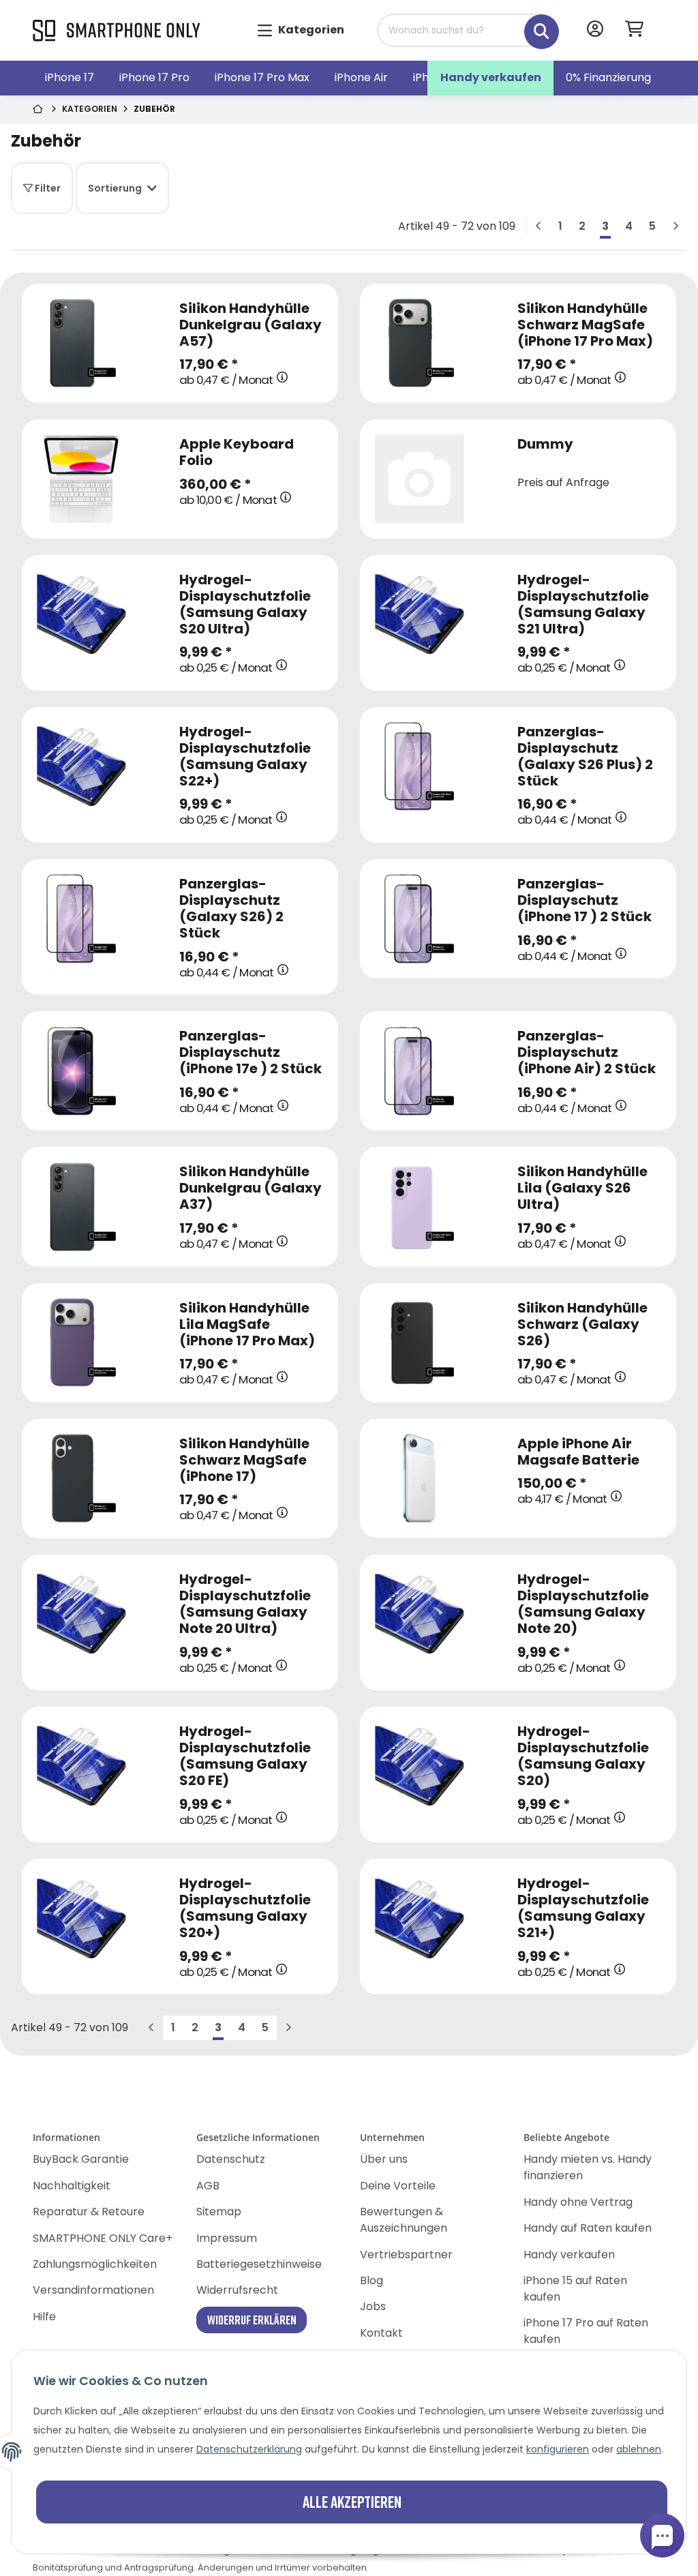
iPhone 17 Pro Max (262, 77)
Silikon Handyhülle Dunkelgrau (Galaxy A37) (251, 1188)
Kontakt (381, 2333)
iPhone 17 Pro (154, 77)
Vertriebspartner (406, 2255)
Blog (371, 2280)
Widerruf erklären (252, 2320)
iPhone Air (361, 77)
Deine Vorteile (398, 2186)
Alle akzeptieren (352, 2501)
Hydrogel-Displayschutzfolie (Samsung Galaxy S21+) (583, 1908)
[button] (595, 30)
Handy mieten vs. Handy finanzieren (588, 2167)
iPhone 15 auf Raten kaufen (575, 2289)
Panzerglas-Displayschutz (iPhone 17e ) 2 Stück (251, 1052)
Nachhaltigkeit (72, 2186)
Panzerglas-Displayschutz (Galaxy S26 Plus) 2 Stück (585, 756)
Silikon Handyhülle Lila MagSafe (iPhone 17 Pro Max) (247, 1324)
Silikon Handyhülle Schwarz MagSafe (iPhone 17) (244, 1460)
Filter (47, 188)
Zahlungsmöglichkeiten (95, 2264)
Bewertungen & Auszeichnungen (404, 2220)
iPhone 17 (70, 77)
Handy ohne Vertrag (578, 2202)
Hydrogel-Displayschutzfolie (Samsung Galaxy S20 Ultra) (245, 604)
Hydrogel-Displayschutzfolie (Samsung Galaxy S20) (583, 1756)
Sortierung (115, 188)
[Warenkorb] (640, 30)
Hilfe (44, 2317)
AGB (208, 2186)
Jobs (373, 2306)
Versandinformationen (93, 2290)
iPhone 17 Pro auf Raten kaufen (586, 2331)
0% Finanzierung (608, 77)
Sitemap (219, 2212)
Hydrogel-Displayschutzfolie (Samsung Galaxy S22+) (245, 756)
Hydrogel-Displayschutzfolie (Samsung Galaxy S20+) (245, 1908)
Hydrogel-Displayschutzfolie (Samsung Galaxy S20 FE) (245, 1756)
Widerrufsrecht (237, 2290)
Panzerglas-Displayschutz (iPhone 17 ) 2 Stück (585, 900)
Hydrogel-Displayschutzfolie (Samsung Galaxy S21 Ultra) (583, 604)
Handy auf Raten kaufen (588, 2228)
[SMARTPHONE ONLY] (117, 31)
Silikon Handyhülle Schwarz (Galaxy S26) (582, 1324)
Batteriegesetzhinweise (259, 2264)
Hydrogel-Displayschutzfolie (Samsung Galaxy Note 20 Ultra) (245, 1604)
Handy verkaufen (491, 77)
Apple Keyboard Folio (237, 452)
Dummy (545, 444)
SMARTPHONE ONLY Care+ (103, 2238)
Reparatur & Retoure (89, 2212)
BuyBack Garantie (81, 2159)
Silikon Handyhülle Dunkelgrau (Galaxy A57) (251, 325)
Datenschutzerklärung (249, 2449)
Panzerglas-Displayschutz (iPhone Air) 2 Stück (587, 1052)
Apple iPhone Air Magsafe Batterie (578, 1452)
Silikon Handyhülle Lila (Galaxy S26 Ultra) (582, 1188)
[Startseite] (39, 110)
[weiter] (676, 226)
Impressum (227, 2238)
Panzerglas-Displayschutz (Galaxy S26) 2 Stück (231, 908)
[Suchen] (532, 24)
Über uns (384, 2159)
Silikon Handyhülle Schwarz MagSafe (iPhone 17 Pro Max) (585, 325)
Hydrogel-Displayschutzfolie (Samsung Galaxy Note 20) (583, 1604)
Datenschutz (231, 2159)
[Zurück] (538, 226)
